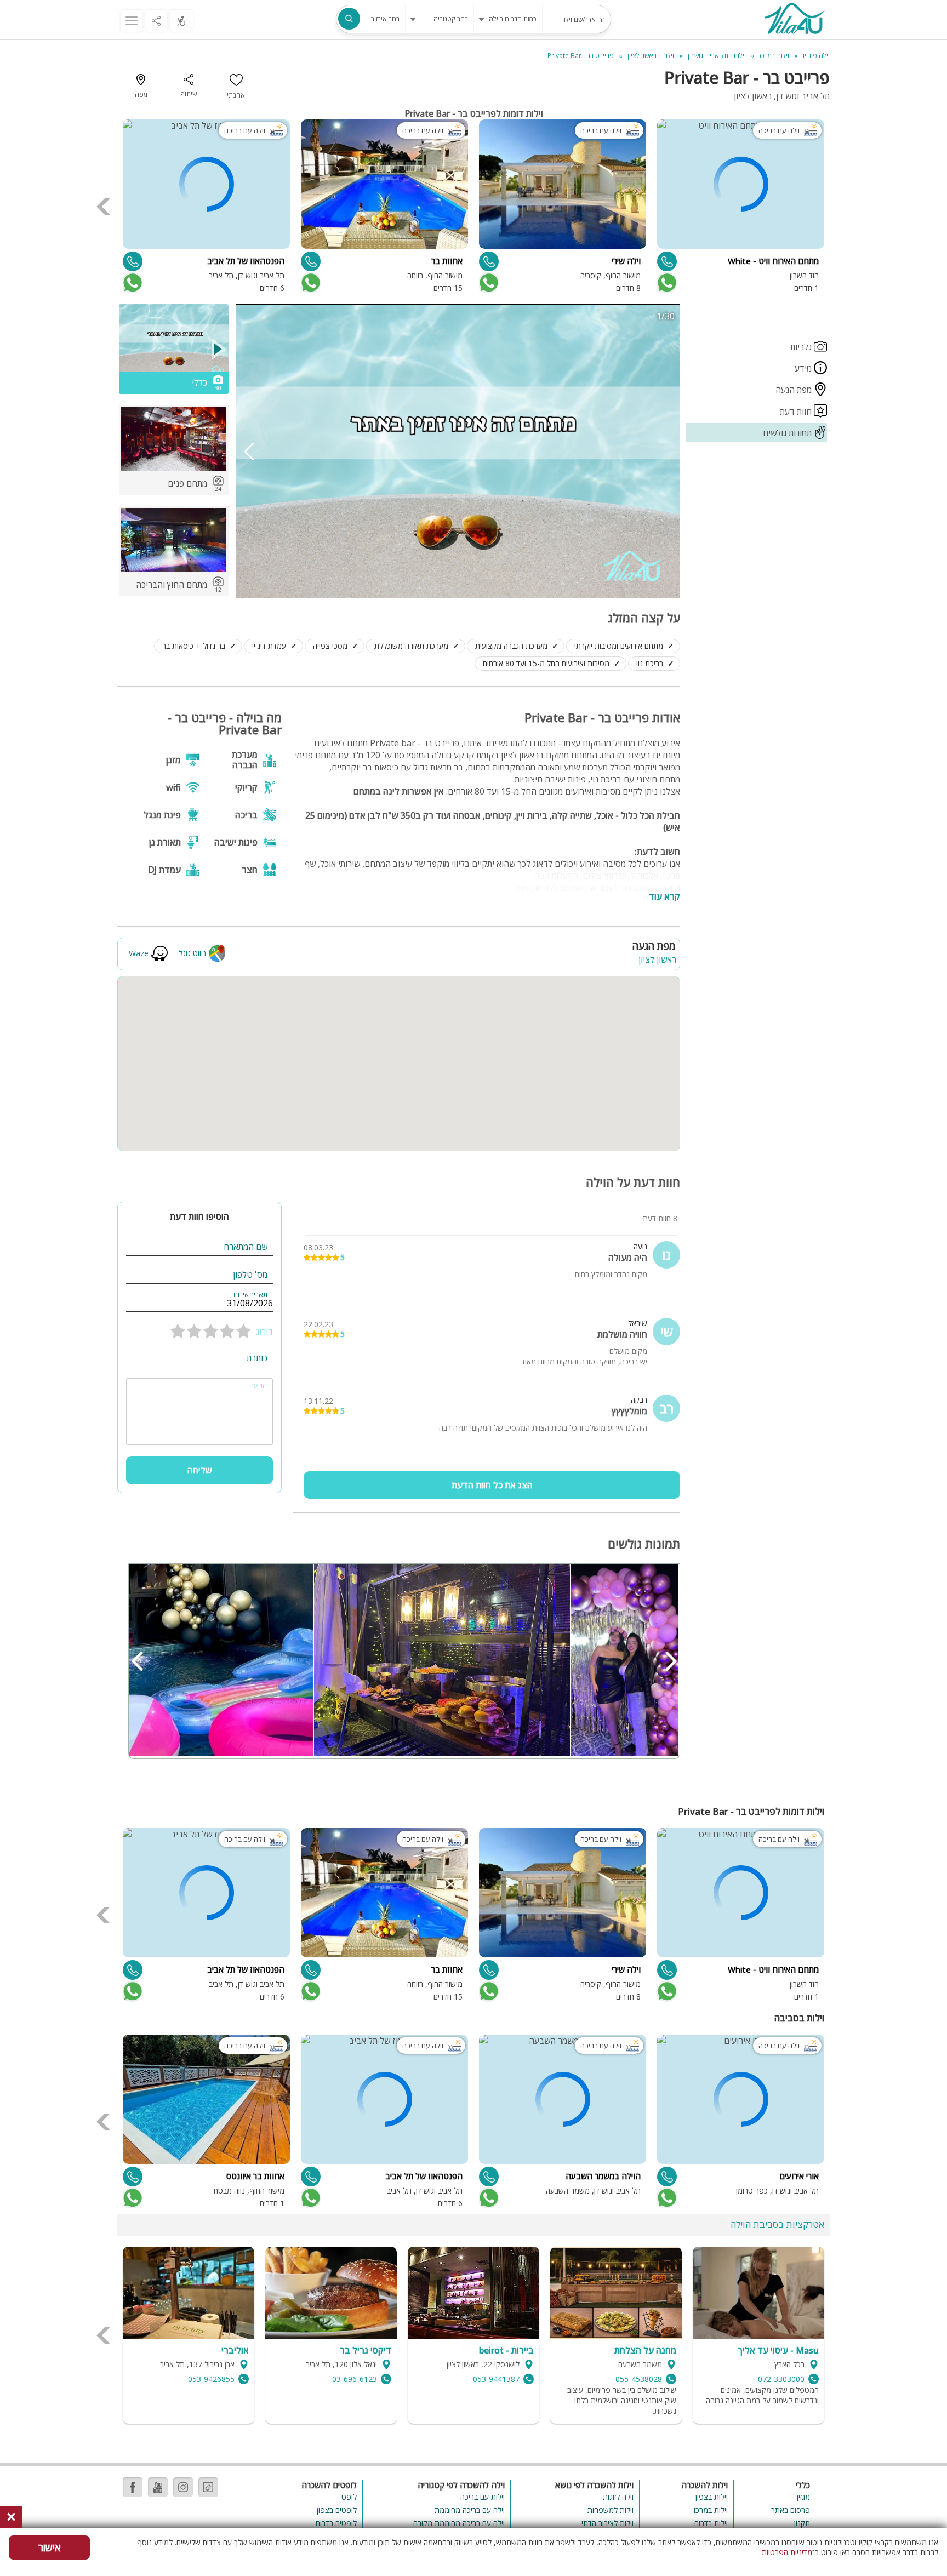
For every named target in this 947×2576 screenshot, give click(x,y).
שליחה (200, 1470)
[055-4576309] (667, 261)
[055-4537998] (311, 261)
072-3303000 (781, 2379)
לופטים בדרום (336, 2523)
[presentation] (104, 207)
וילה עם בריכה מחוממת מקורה (459, 2523)
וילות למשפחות (611, 2510)
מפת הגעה (795, 390)
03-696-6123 (355, 2379)
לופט (349, 2497)
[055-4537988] (667, 2177)
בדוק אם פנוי (666, 283)
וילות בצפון (712, 2497)
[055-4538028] (489, 2177)
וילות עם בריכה (482, 2497)
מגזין (803, 2497)
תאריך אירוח (250, 1295)
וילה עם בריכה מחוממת (469, 2510)
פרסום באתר (791, 2510)
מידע (804, 368)
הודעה (258, 1386)
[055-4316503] (133, 261)
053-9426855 (211, 2379)
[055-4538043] (133, 2177)
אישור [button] (50, 2548)
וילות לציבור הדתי (607, 2523)
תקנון (802, 2523)
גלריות (802, 347)
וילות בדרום (711, 2523)
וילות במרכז (711, 2510)
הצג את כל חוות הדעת (492, 1485)
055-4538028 (639, 2379)
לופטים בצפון (337, 2510)
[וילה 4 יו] (794, 20)
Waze (139, 953)
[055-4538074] (489, 261)
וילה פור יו (816, 56)
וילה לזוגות (618, 2497)
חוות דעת (797, 412)
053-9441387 (496, 2379)
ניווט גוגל (192, 953)
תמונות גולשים (788, 433)
